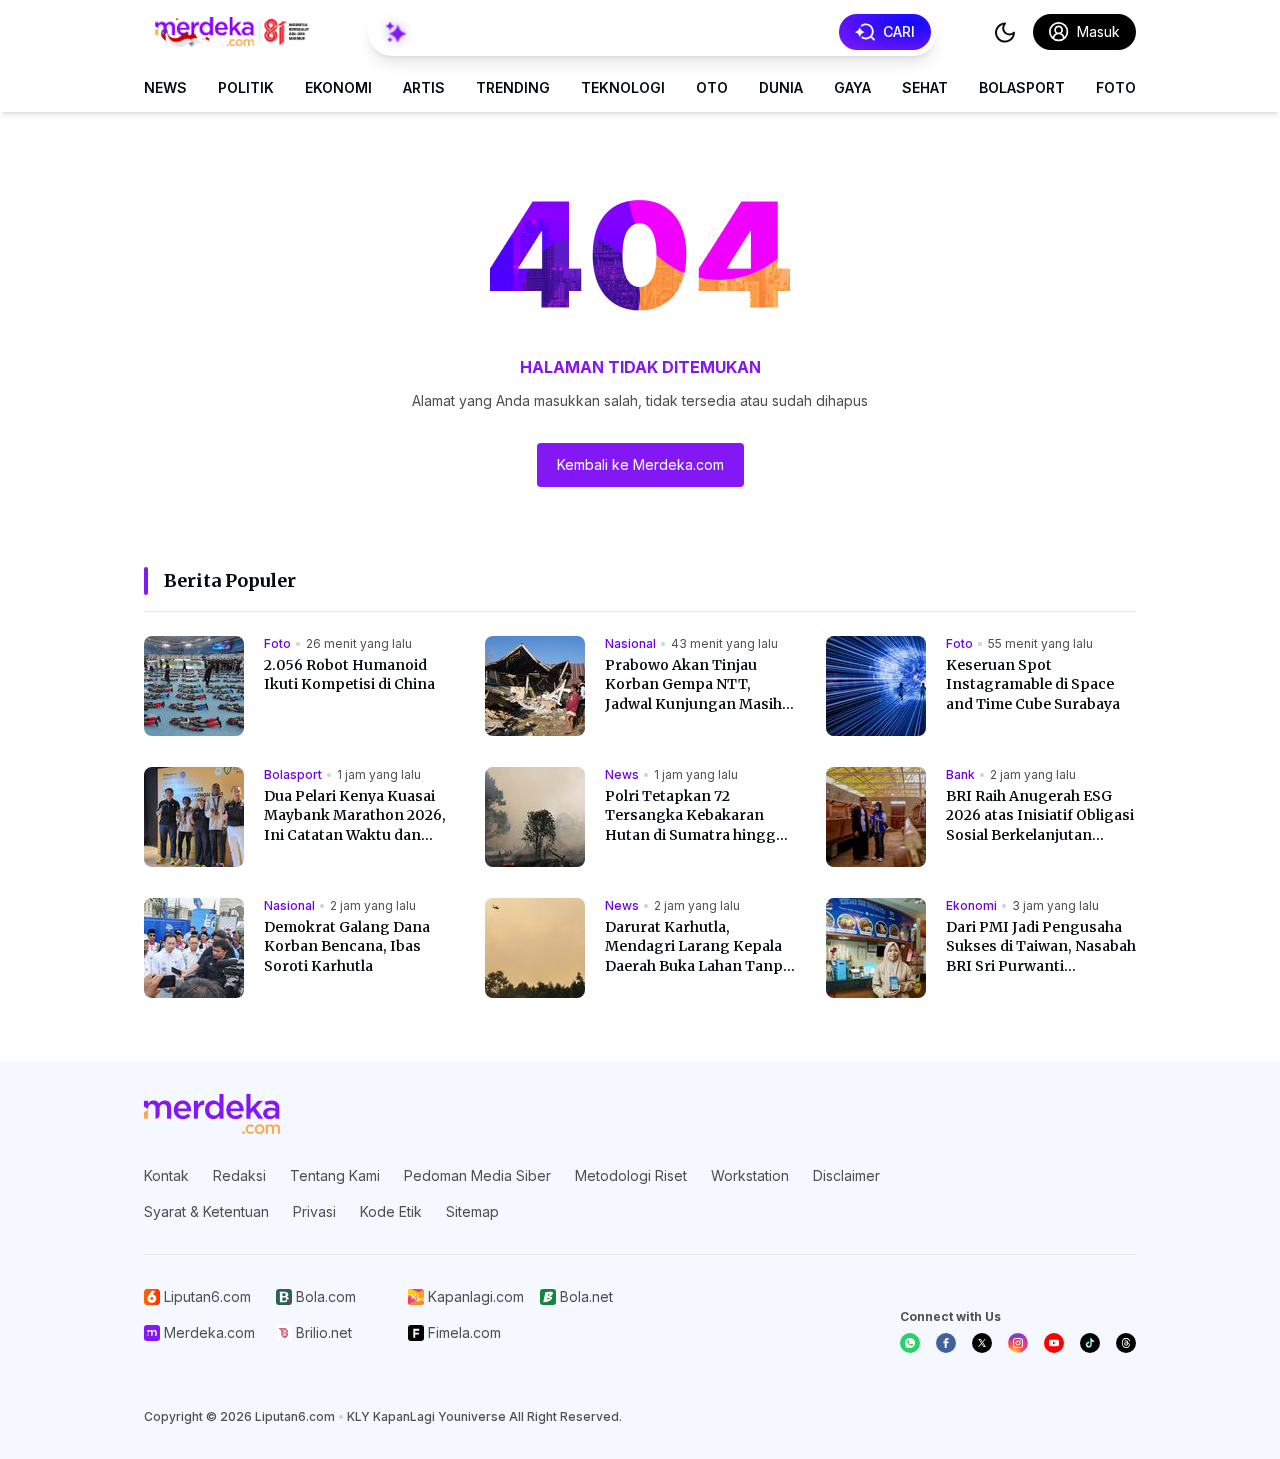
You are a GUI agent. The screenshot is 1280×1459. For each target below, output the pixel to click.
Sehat (925, 87)
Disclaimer (846, 1175)
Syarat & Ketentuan (206, 1211)
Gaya (852, 87)
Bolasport (1022, 87)
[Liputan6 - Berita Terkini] (212, 1114)
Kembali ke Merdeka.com (640, 464)
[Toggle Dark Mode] (1005, 32)
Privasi (314, 1211)
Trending (513, 87)
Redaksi (239, 1175)
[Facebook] (946, 1343)
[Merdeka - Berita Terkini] (232, 32)
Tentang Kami (335, 1175)
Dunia (781, 87)
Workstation (750, 1175)
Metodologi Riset (631, 1175)
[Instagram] (1018, 1343)
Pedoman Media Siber (477, 1175)
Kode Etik (391, 1211)
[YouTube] (1054, 1343)
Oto (712, 87)
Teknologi (623, 87)
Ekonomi (338, 87)
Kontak (166, 1175)
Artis (424, 87)
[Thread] (1126, 1343)
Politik (246, 87)
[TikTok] (1090, 1343)
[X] (982, 1343)
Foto (1116, 87)
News (165, 87)
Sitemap (472, 1211)
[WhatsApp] (910, 1343)
